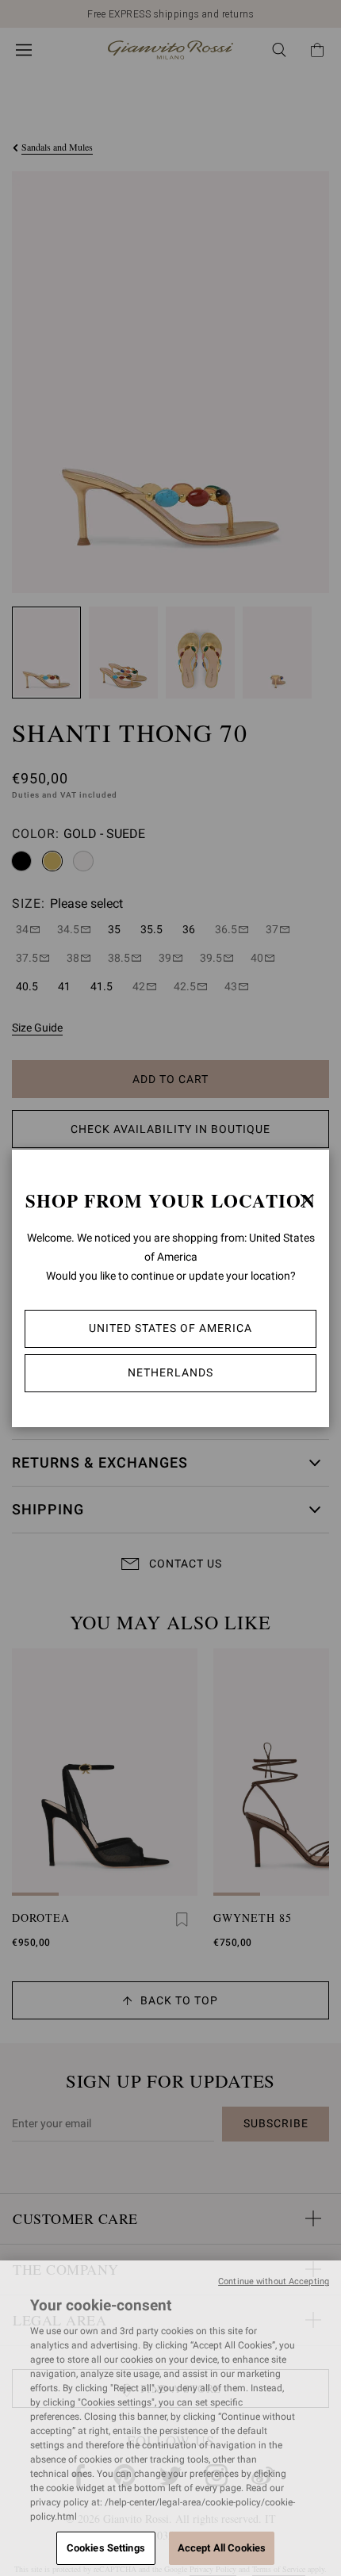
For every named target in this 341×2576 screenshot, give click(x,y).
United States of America (170, 1328)
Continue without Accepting (274, 2281)
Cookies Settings (106, 2548)
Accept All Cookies (222, 2548)
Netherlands (170, 1372)
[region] (170, 2418)
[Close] (307, 1200)
